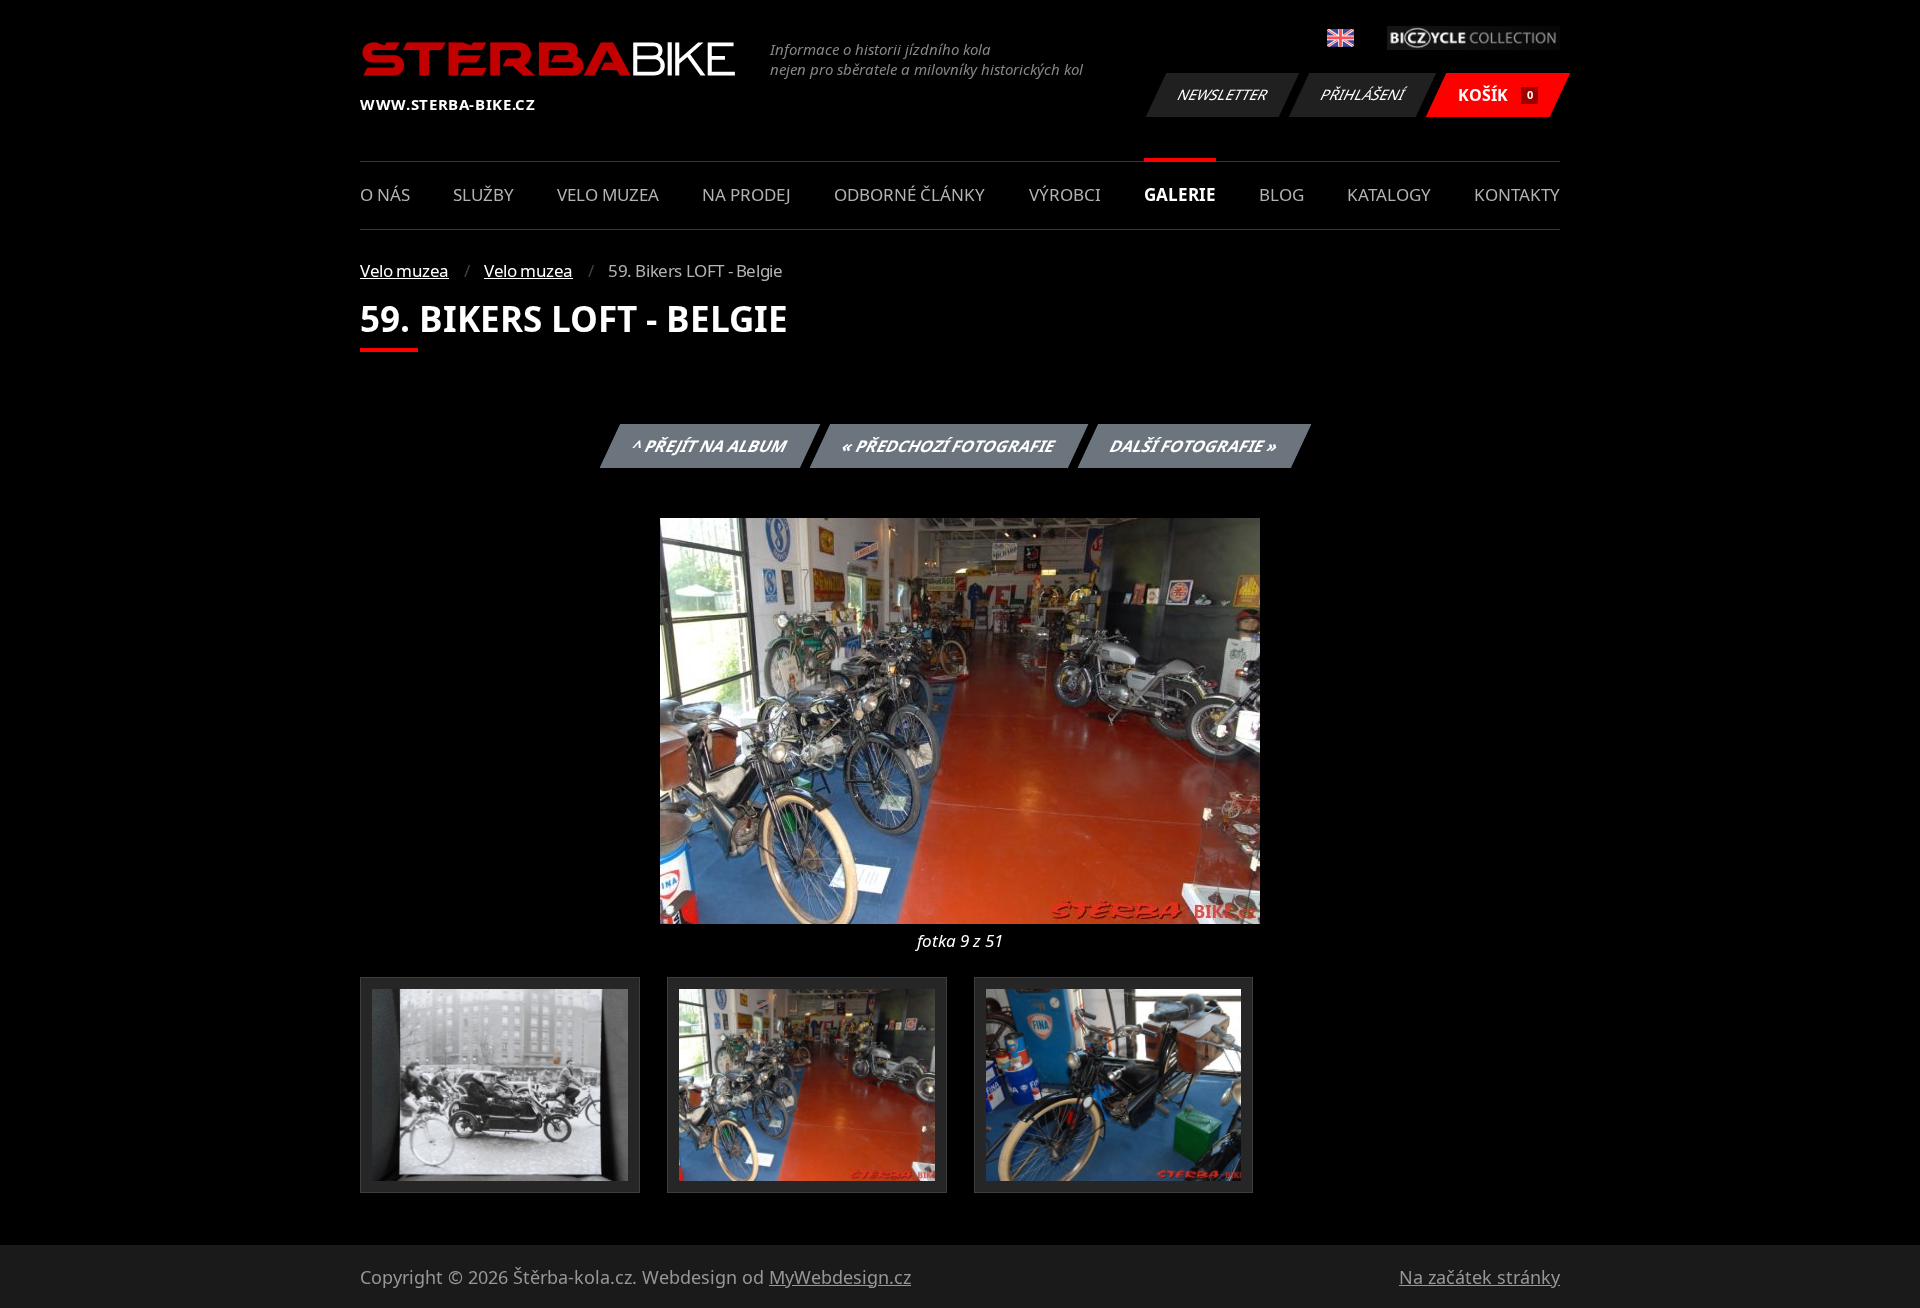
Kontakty (1517, 194)
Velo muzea (608, 194)
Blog (1281, 194)
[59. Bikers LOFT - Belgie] (960, 719)
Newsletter (1223, 94)
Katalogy (1389, 194)
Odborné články (909, 194)
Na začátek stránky (1479, 1277)
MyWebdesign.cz (840, 1277)
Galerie (1180, 194)
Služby (483, 194)
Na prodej (746, 194)
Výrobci (1065, 194)
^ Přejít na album (709, 446)
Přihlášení (1363, 94)
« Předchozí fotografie (948, 446)
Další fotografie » (1193, 446)
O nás (385, 194)
